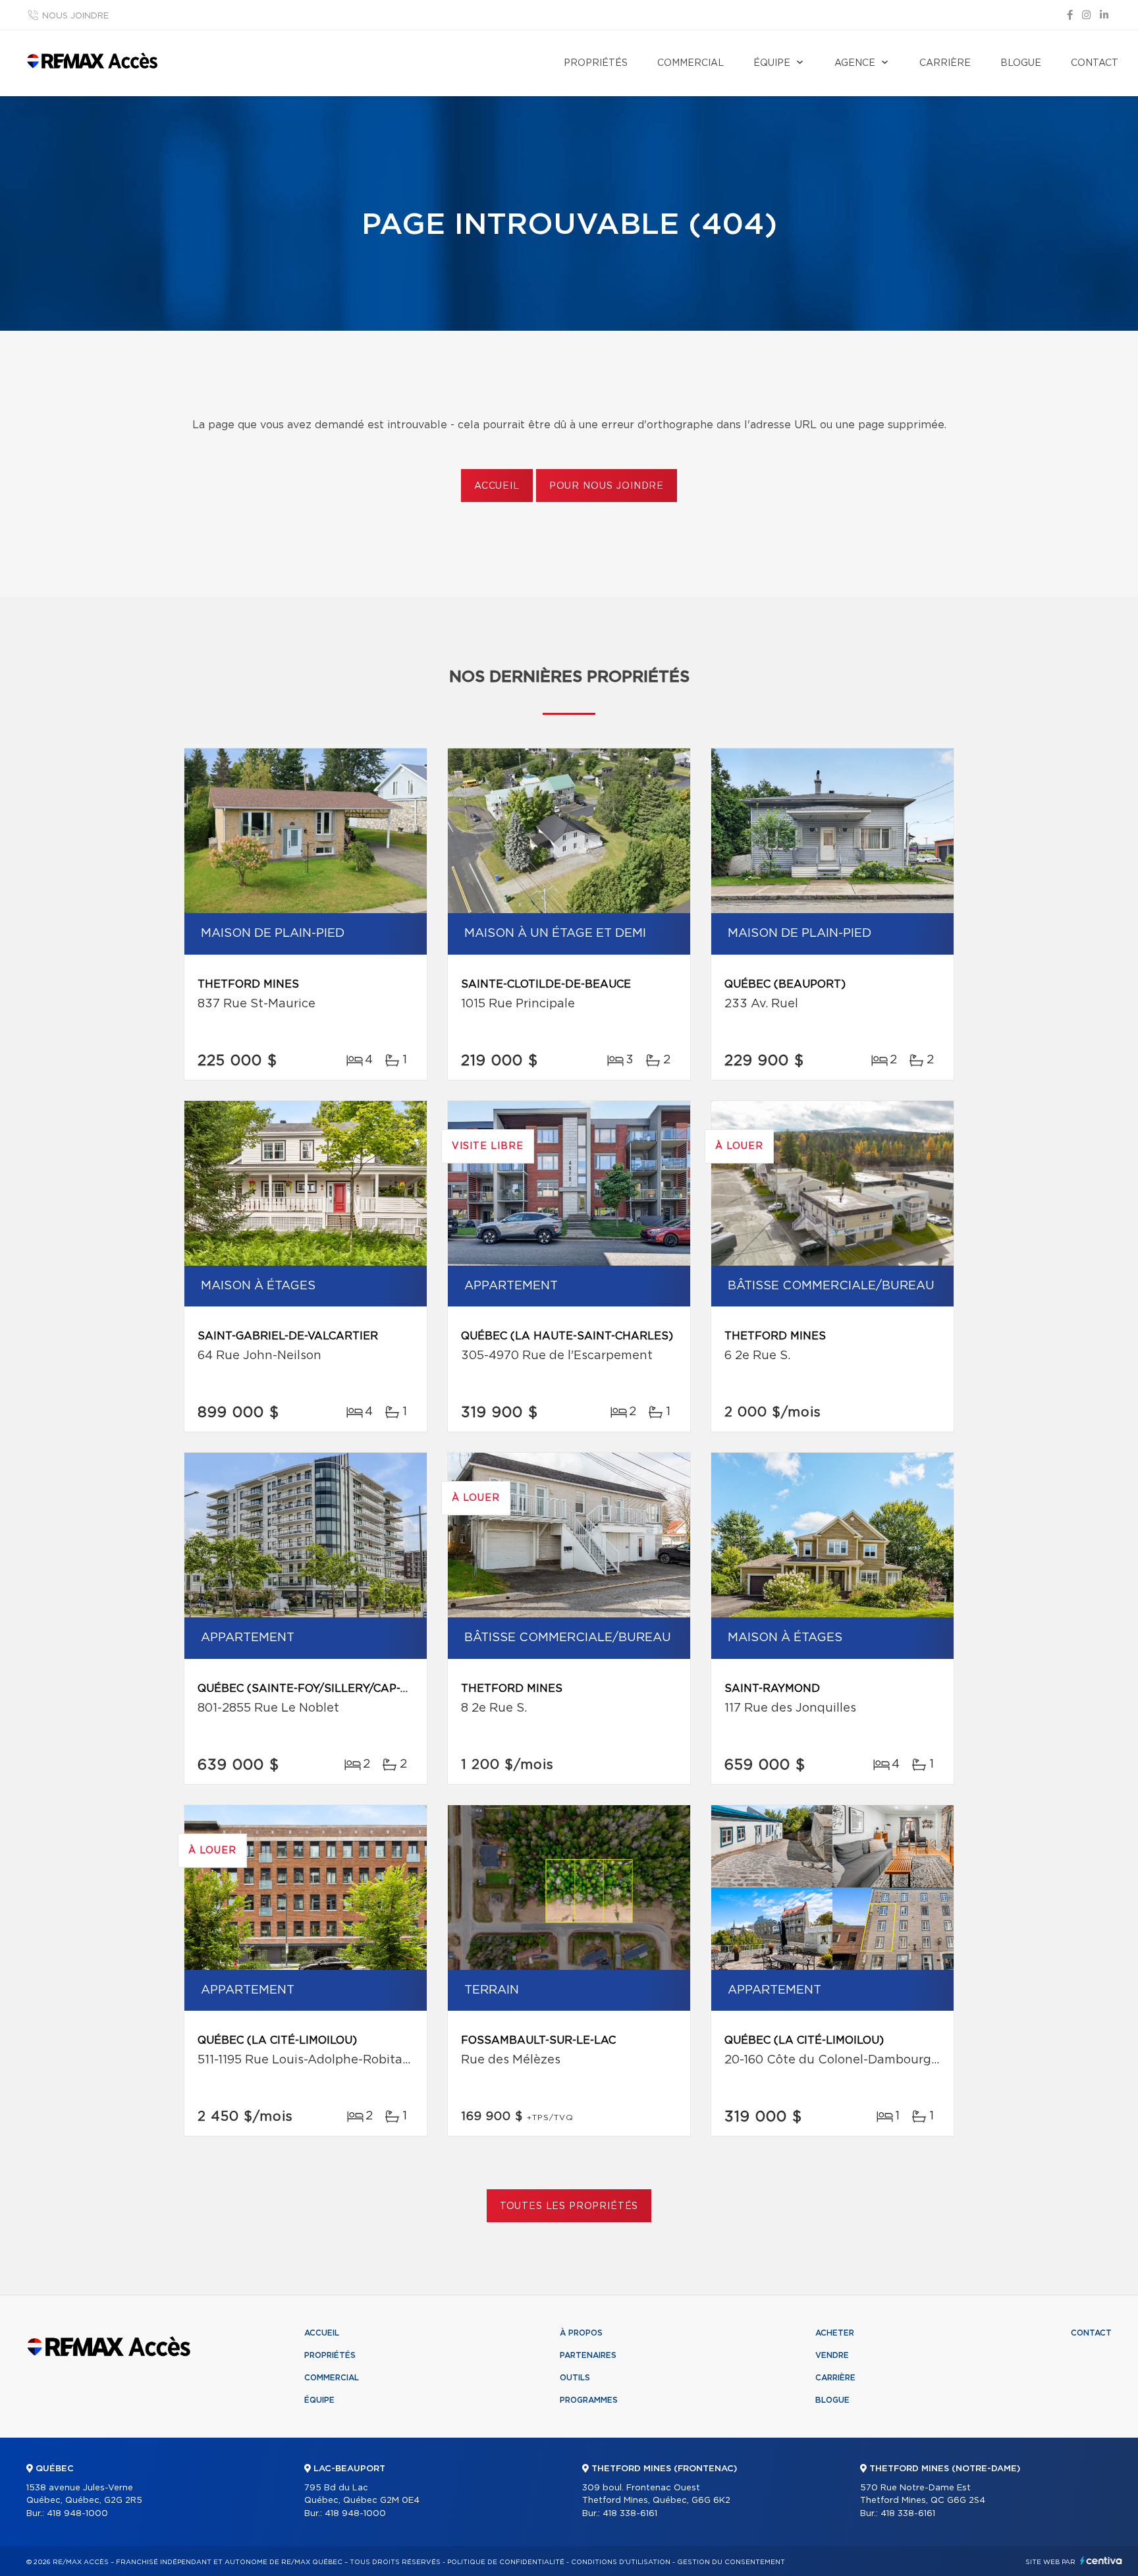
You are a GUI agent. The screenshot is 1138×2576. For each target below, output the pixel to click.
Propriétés (596, 63)
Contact (1095, 63)
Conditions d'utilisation (621, 2562)
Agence (855, 63)
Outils (575, 2378)
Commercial (691, 63)
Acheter (835, 2333)
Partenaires (588, 2355)
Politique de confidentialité (506, 2562)
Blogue (1021, 63)
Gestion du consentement (731, 2562)
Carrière (945, 63)
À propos (581, 2333)
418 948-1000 (77, 2514)
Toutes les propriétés (569, 2206)
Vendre (832, 2355)
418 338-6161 (630, 2514)
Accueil (497, 486)
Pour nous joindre (607, 486)
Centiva (1101, 2561)
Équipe (772, 63)
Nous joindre (75, 16)
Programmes (589, 2400)
